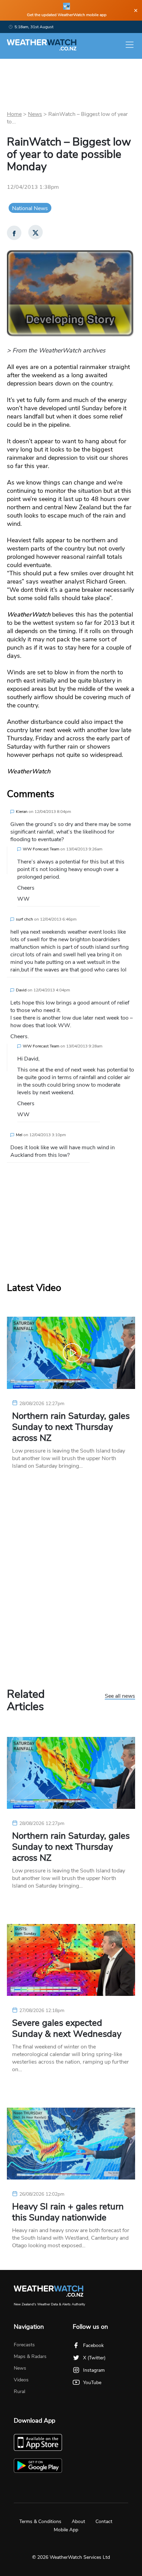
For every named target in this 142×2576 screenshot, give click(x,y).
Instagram (94, 2370)
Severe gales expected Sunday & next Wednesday (67, 2029)
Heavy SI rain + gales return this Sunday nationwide (68, 2212)
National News (30, 208)
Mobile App (66, 2530)
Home (14, 114)
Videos (21, 2380)
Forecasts (24, 2345)
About (78, 2521)
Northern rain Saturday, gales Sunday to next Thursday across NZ (71, 1427)
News (35, 114)
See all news (120, 1696)
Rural (19, 2392)
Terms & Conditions (40, 2521)
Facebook (93, 2345)
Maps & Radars (30, 2356)
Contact (104, 2521)
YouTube (92, 2383)
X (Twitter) (94, 2358)
